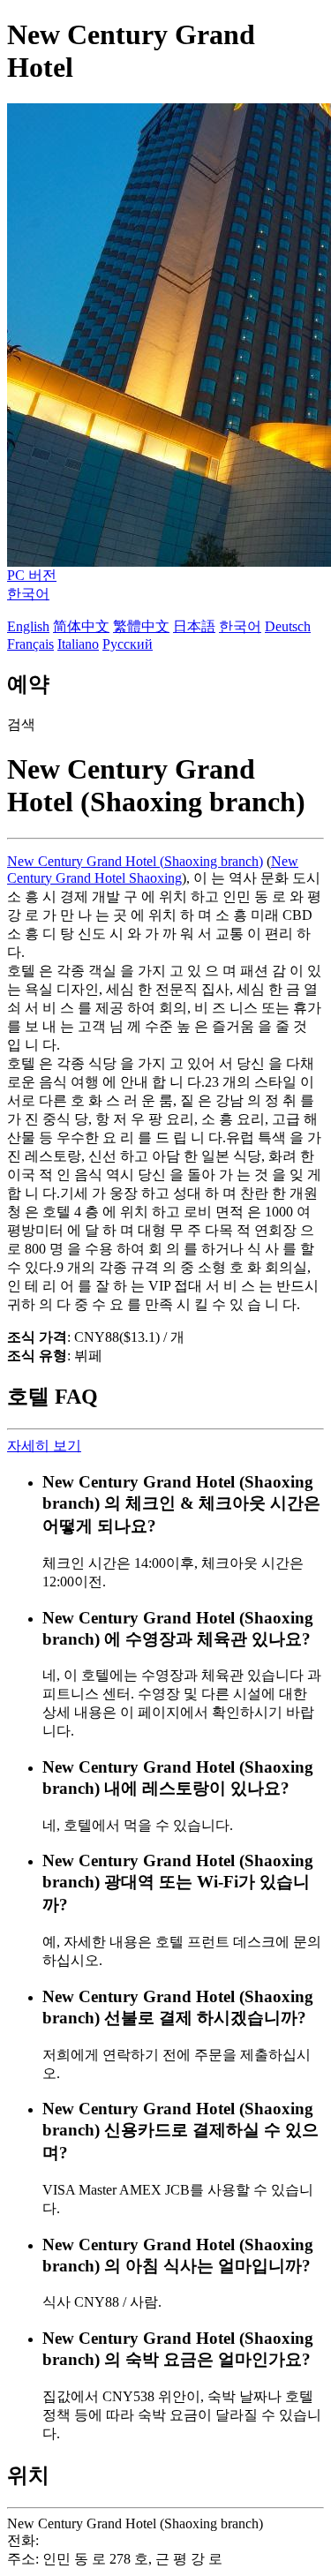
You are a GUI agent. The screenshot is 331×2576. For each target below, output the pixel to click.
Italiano (78, 644)
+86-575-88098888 (97, 2540)
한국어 (28, 594)
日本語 (194, 626)
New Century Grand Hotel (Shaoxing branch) (135, 861)
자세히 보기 (44, 1446)
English (28, 626)
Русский (128, 644)
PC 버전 (32, 575)
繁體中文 (141, 626)
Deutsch (288, 626)
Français (30, 644)
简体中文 (81, 626)
